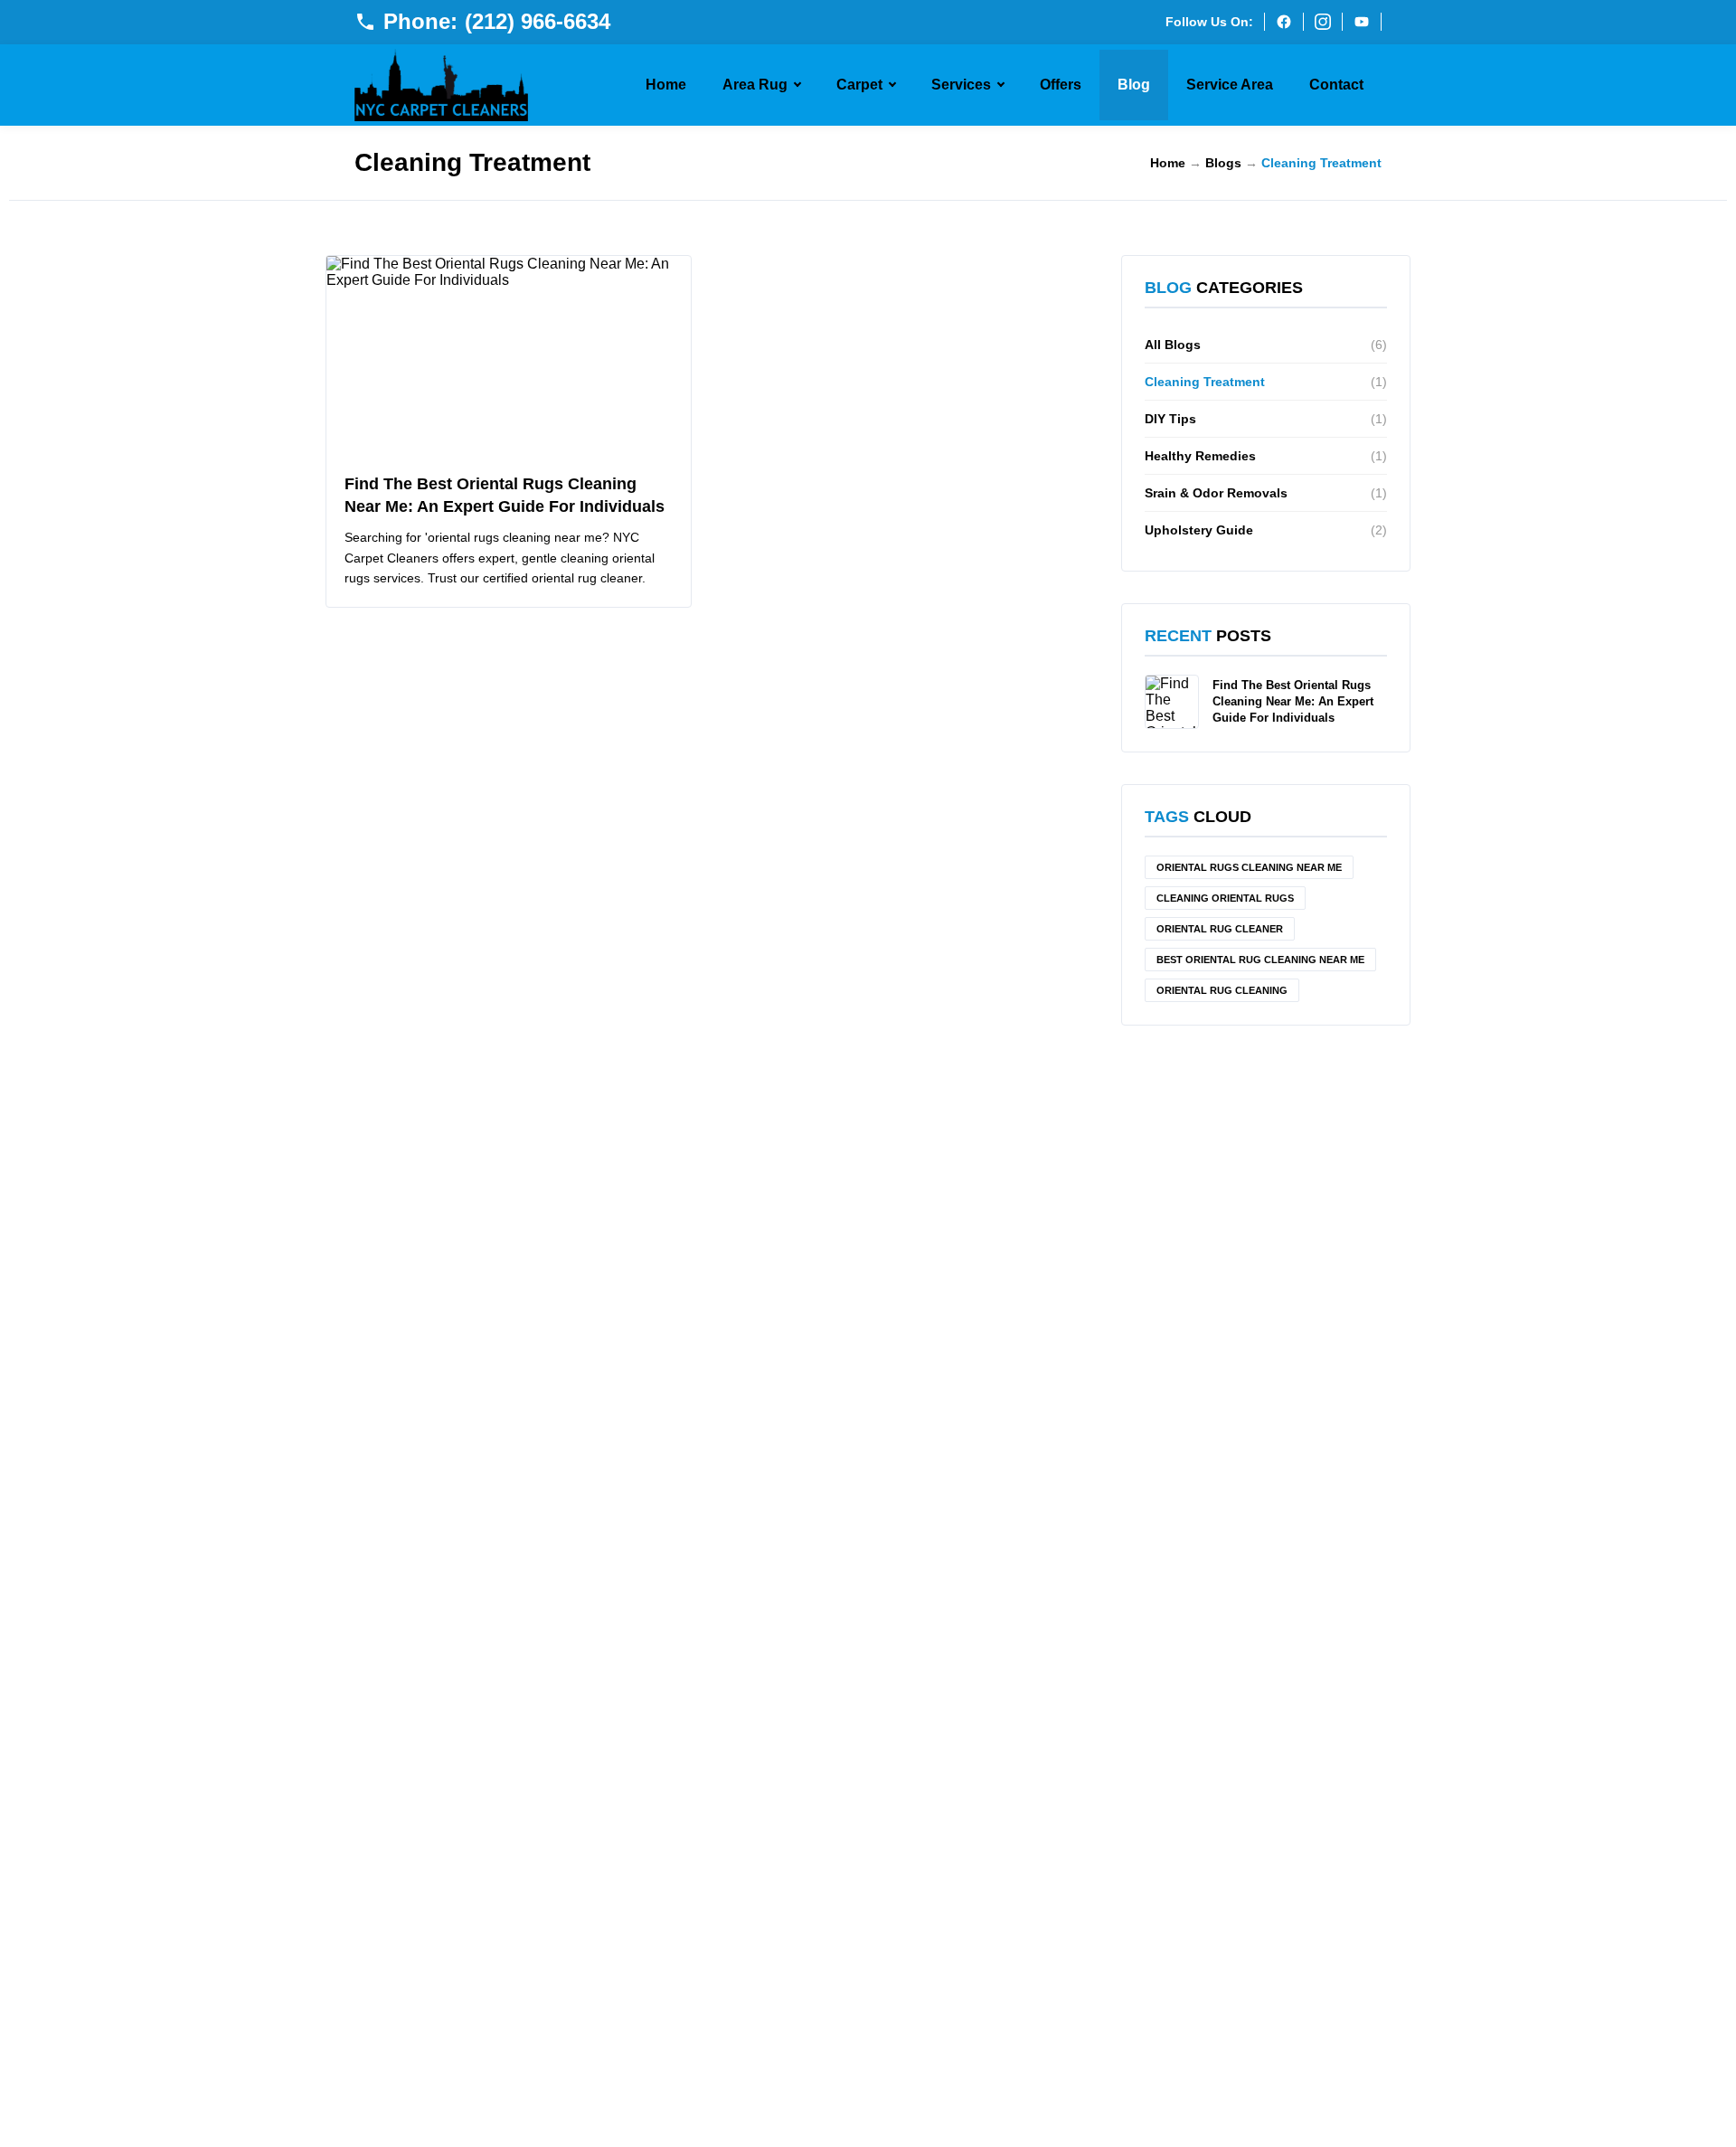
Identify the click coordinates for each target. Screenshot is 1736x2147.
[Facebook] (1283, 22)
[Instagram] (1322, 22)
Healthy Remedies (1266, 456)
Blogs (1223, 163)
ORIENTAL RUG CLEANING (1222, 990)
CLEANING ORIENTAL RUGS (1225, 898)
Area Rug (755, 85)
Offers (1061, 85)
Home (666, 85)
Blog (1134, 85)
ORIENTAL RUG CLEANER (1220, 929)
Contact (1336, 85)
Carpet (859, 85)
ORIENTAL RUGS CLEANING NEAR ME (1249, 867)
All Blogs (1266, 345)
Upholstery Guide (1266, 530)
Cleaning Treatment (1266, 382)
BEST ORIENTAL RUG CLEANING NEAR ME (1260, 960)
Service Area (1230, 85)
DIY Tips (1266, 419)
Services (961, 85)
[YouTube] (1362, 22)
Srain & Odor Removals (1266, 493)
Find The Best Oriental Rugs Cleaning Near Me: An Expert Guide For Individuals (1293, 701)
